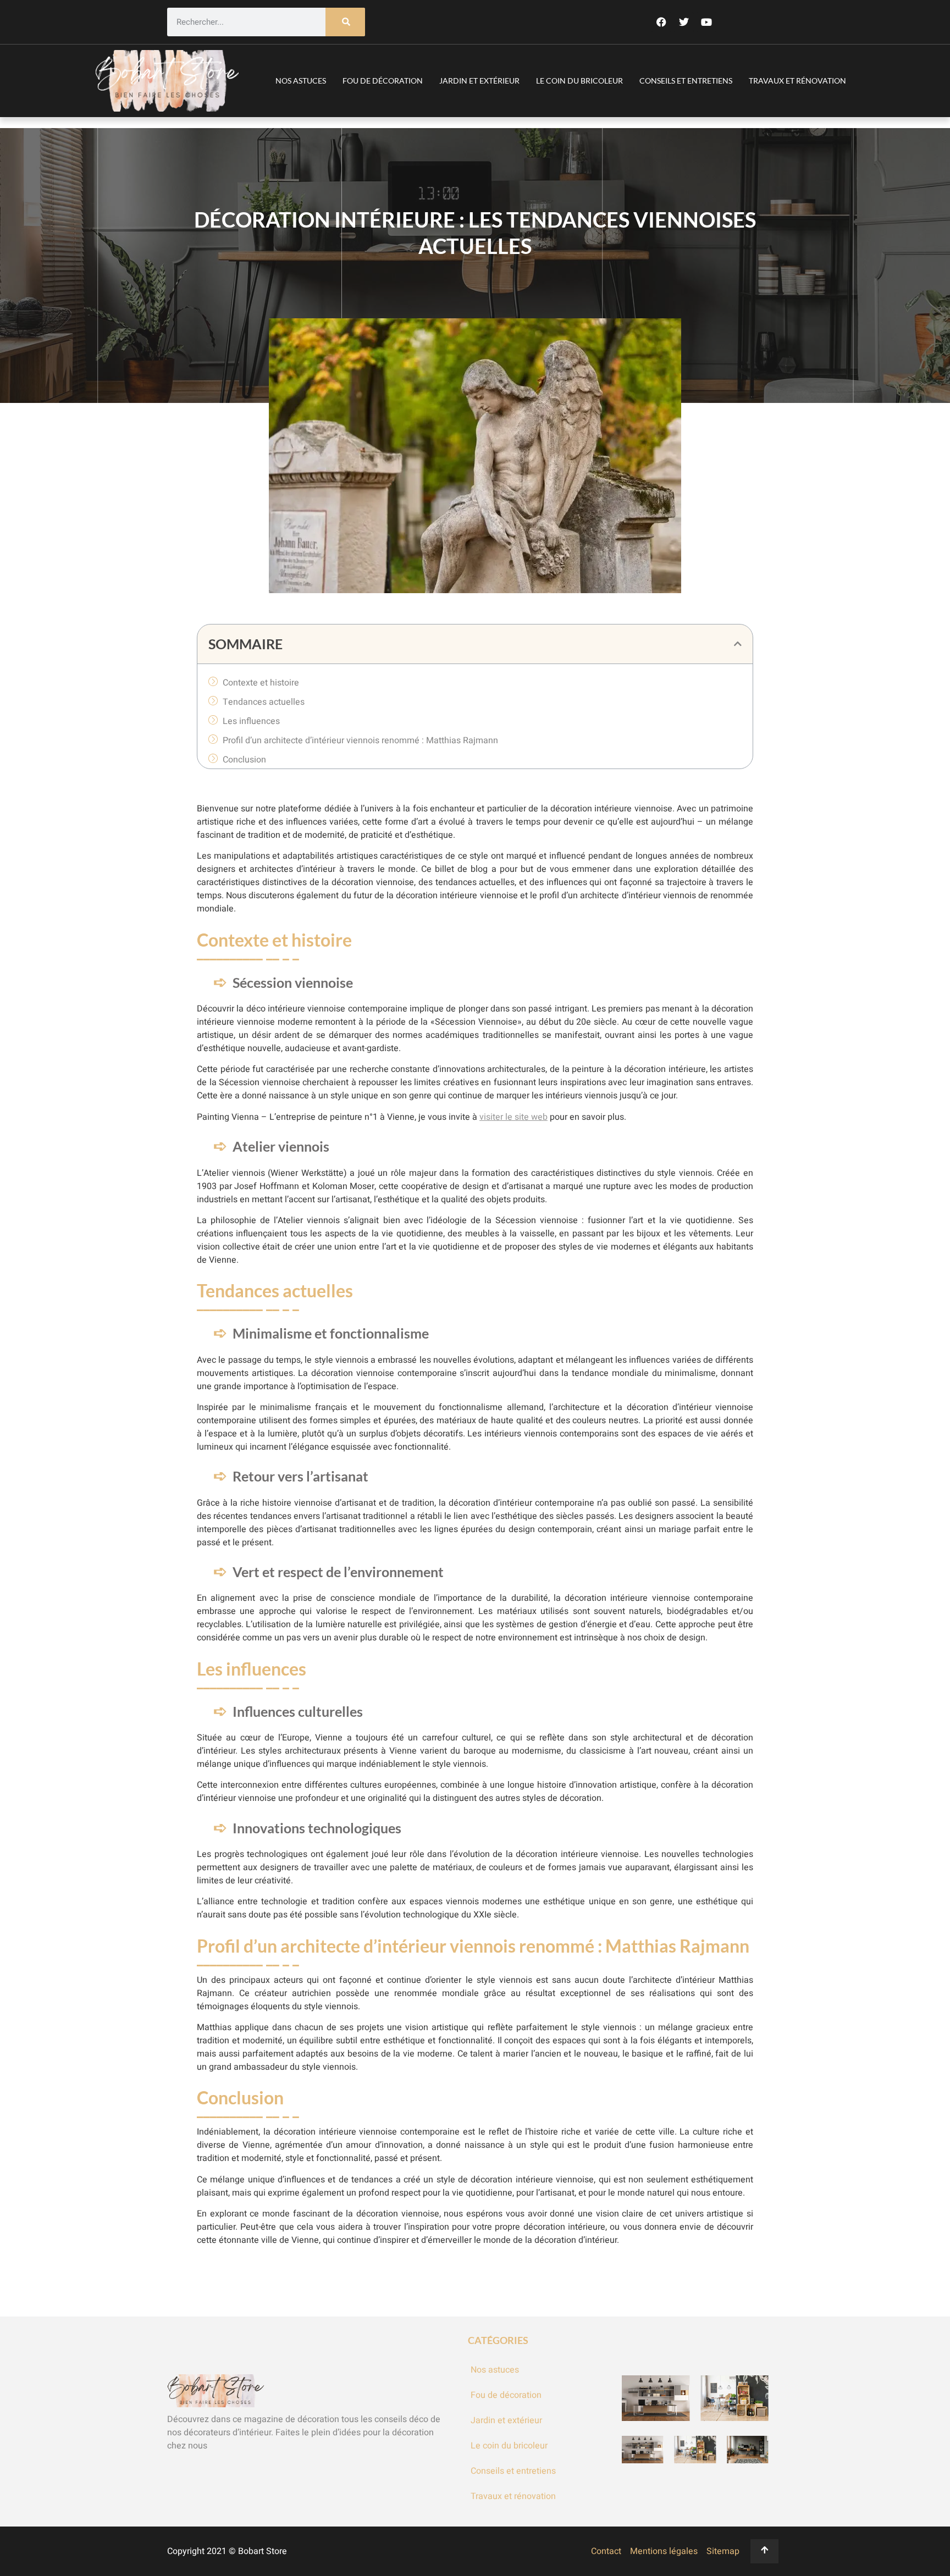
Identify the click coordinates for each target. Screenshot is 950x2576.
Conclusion (244, 760)
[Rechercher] (345, 22)
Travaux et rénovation (797, 81)
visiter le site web (513, 1117)
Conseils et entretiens (686, 81)
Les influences (251, 721)
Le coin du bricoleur (579, 81)
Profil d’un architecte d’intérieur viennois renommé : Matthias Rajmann (360, 740)
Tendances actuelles (264, 702)
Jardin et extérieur (479, 81)
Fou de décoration (383, 81)
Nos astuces (301, 81)
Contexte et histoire (261, 683)
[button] (738, 644)
